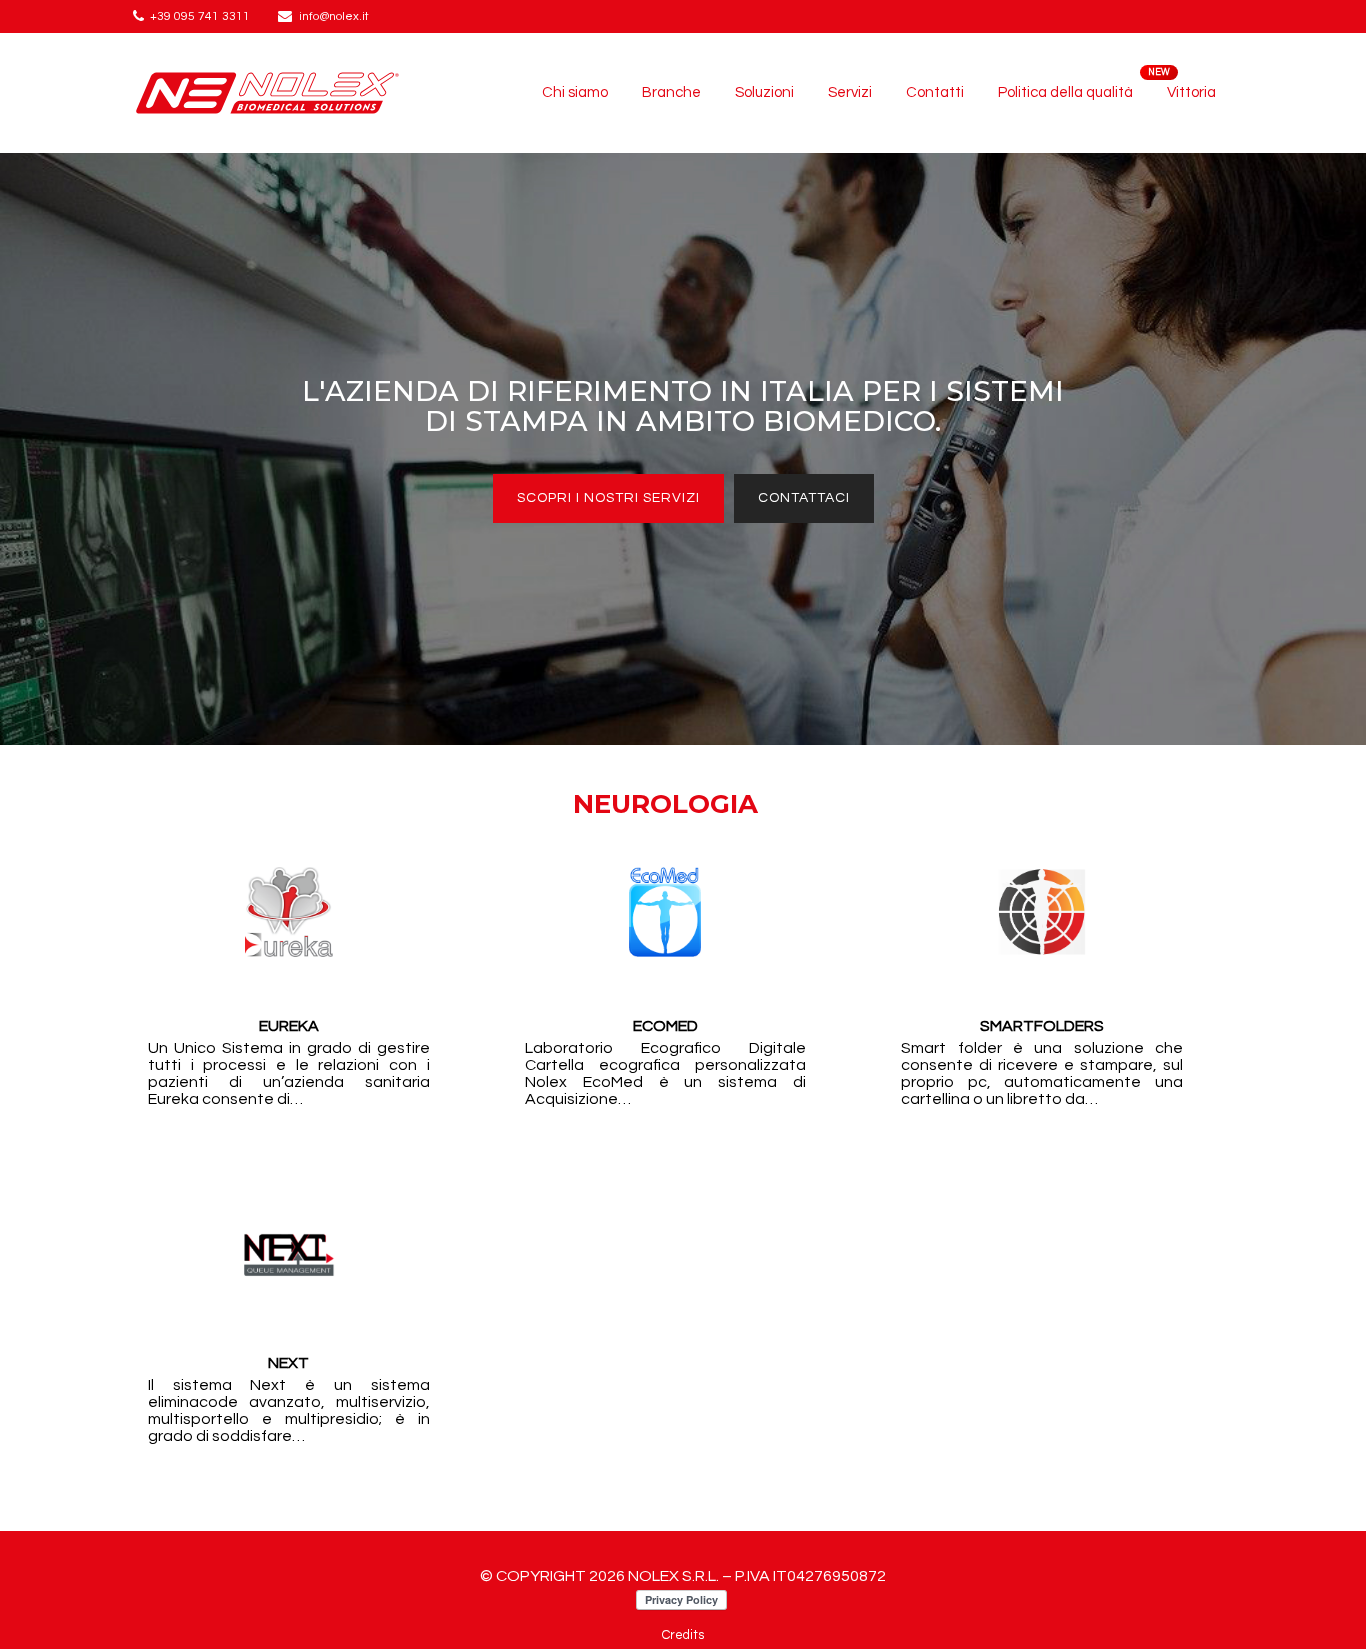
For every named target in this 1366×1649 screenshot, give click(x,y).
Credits (683, 1635)
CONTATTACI (804, 498)
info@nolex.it (334, 16)
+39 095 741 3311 (200, 16)
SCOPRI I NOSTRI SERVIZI (608, 498)
